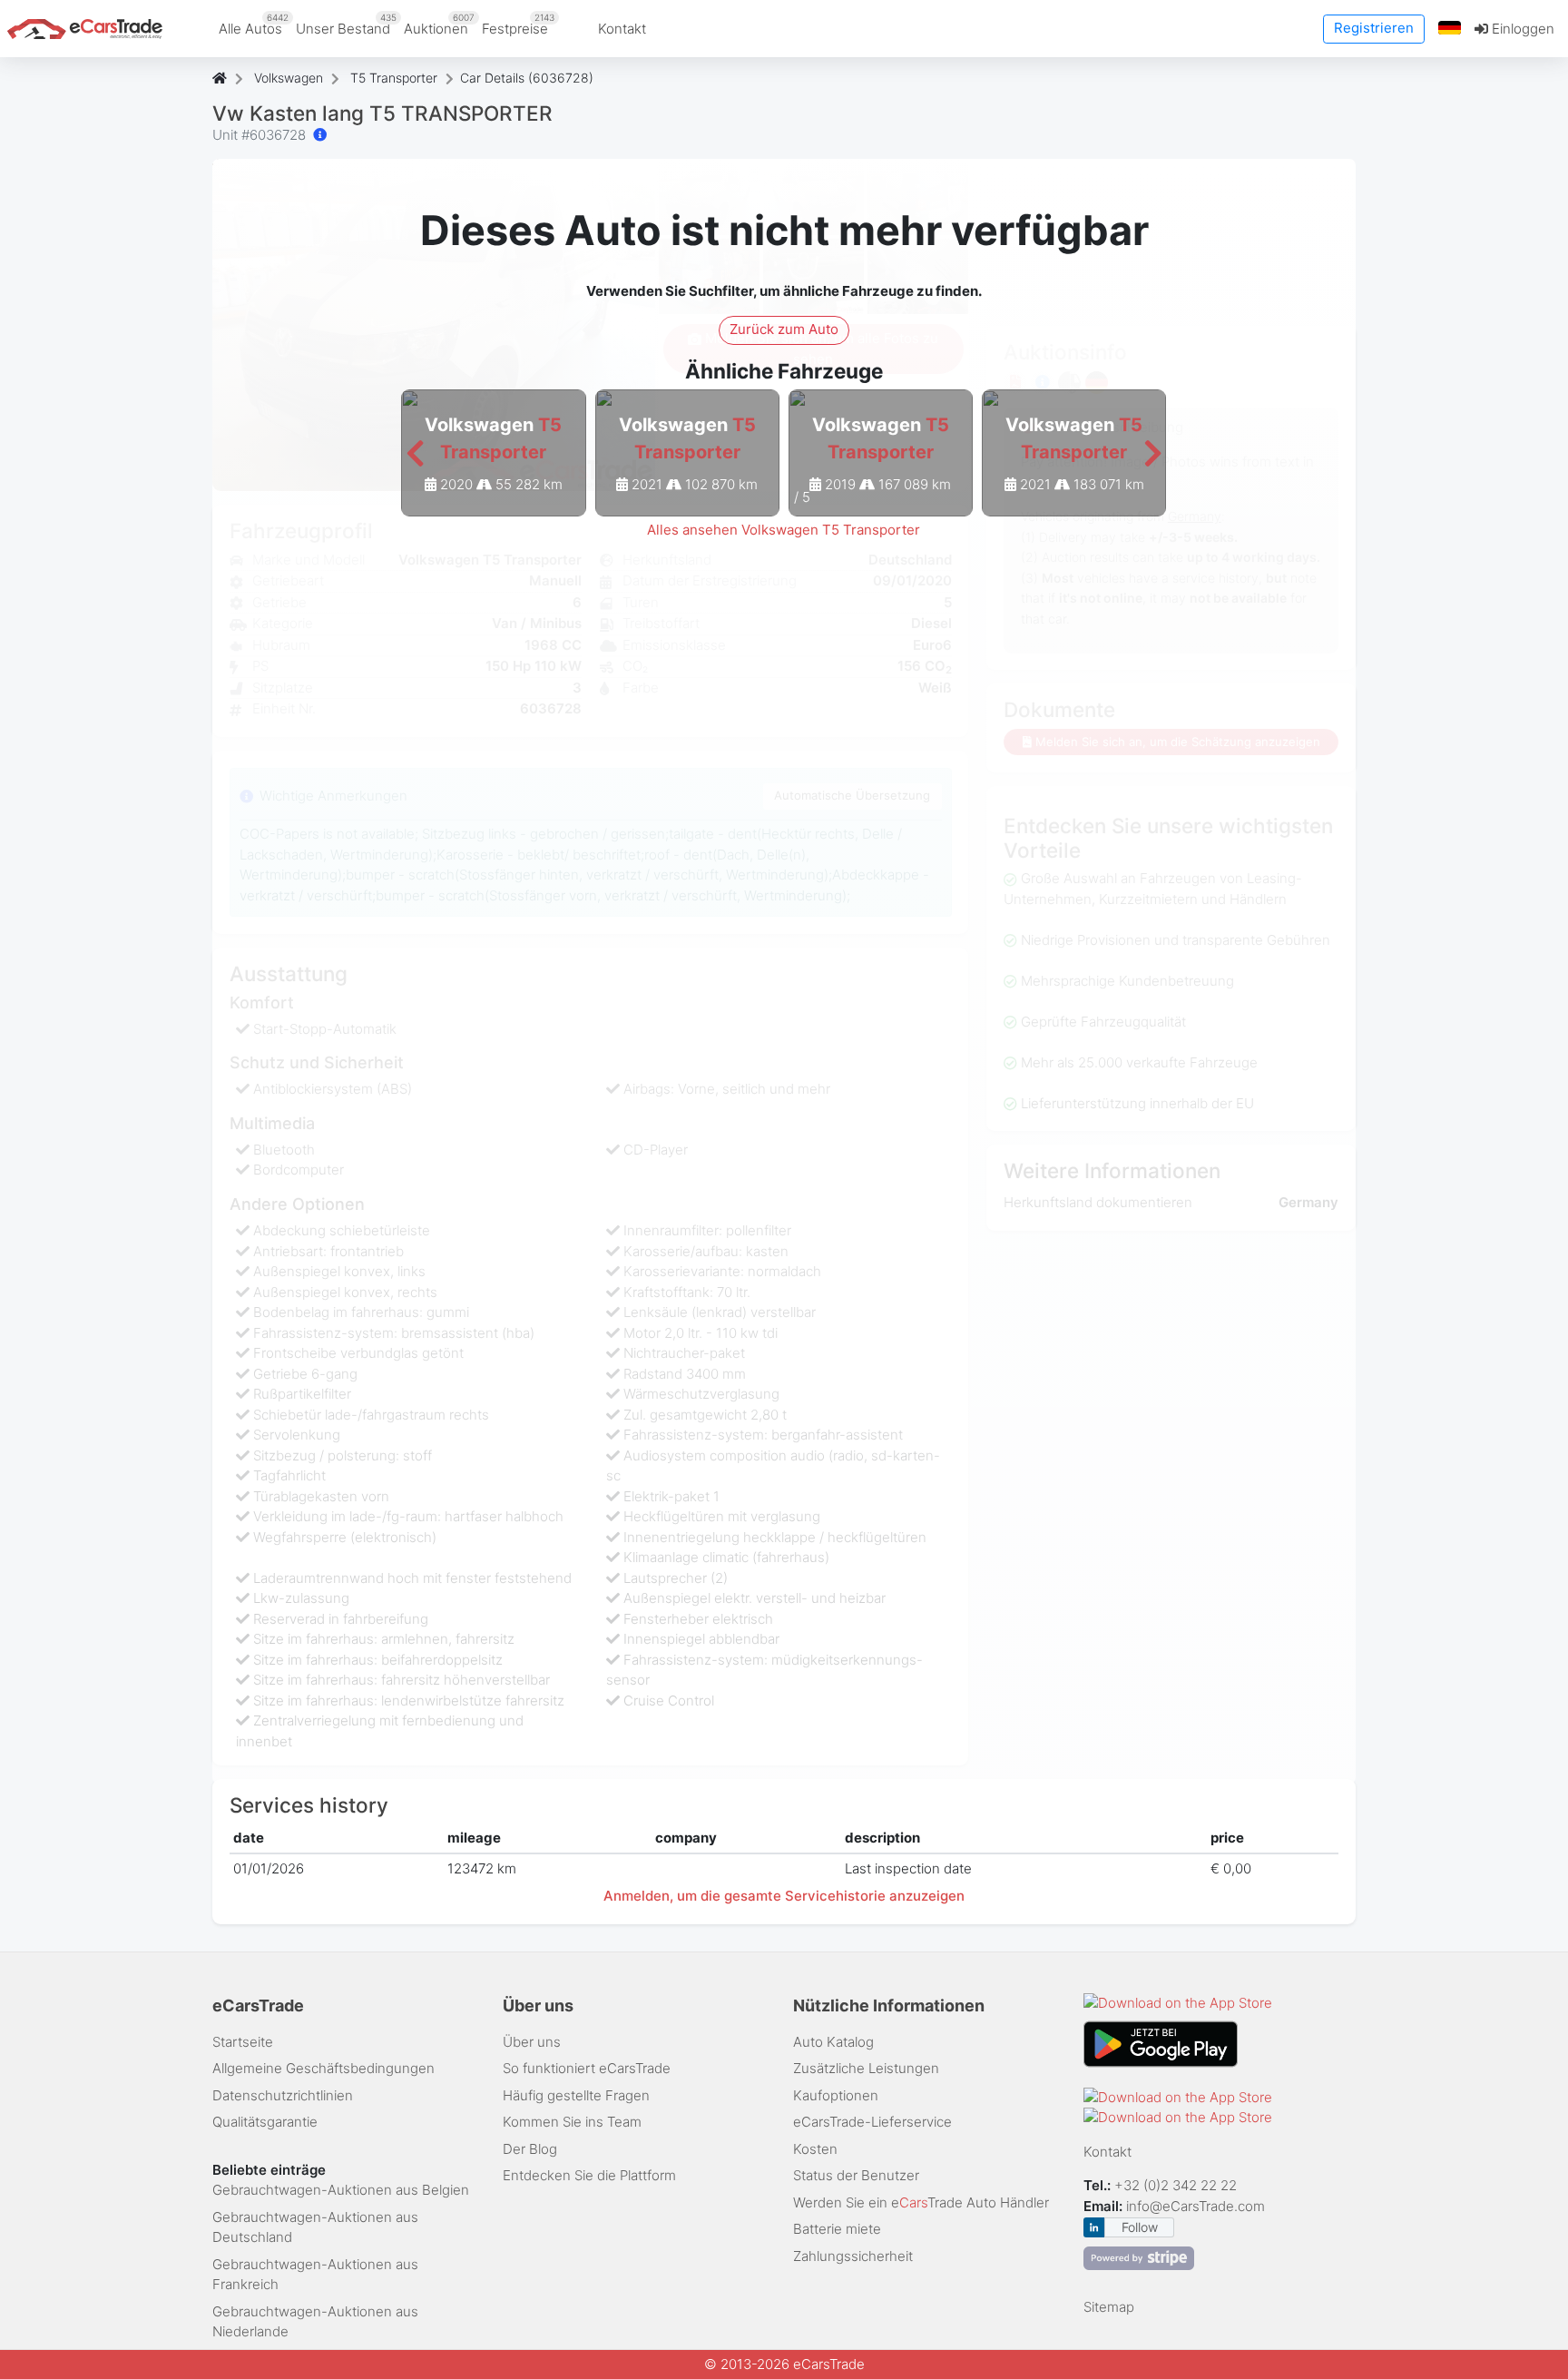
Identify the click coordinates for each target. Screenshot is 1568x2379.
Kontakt (622, 29)
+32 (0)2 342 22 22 (1177, 2185)
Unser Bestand (346, 25)
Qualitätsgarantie (265, 2122)
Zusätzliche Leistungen (866, 2068)
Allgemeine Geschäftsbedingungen (323, 2068)
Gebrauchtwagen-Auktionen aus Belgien (341, 2190)
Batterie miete (837, 2229)
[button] (1450, 29)
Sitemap (1109, 2307)
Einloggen (1521, 29)
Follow (1140, 2227)
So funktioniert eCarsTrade (587, 2068)
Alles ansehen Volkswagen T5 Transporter (784, 530)
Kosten (815, 2149)
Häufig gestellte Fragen (576, 2095)
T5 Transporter (394, 78)
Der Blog (530, 2149)
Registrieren (1374, 28)
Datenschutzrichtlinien (283, 2095)
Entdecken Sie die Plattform (589, 2175)
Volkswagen (289, 78)
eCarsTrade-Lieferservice (872, 2122)
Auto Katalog (833, 2042)
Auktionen (439, 25)
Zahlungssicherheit (853, 2256)
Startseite (243, 2042)
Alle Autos (254, 25)
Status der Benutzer (856, 2175)
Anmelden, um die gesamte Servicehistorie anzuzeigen (784, 1896)
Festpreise (518, 25)
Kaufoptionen (836, 2095)
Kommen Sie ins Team (572, 2122)
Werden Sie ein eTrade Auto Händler (921, 2202)
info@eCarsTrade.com (1196, 2206)
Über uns (532, 2042)
